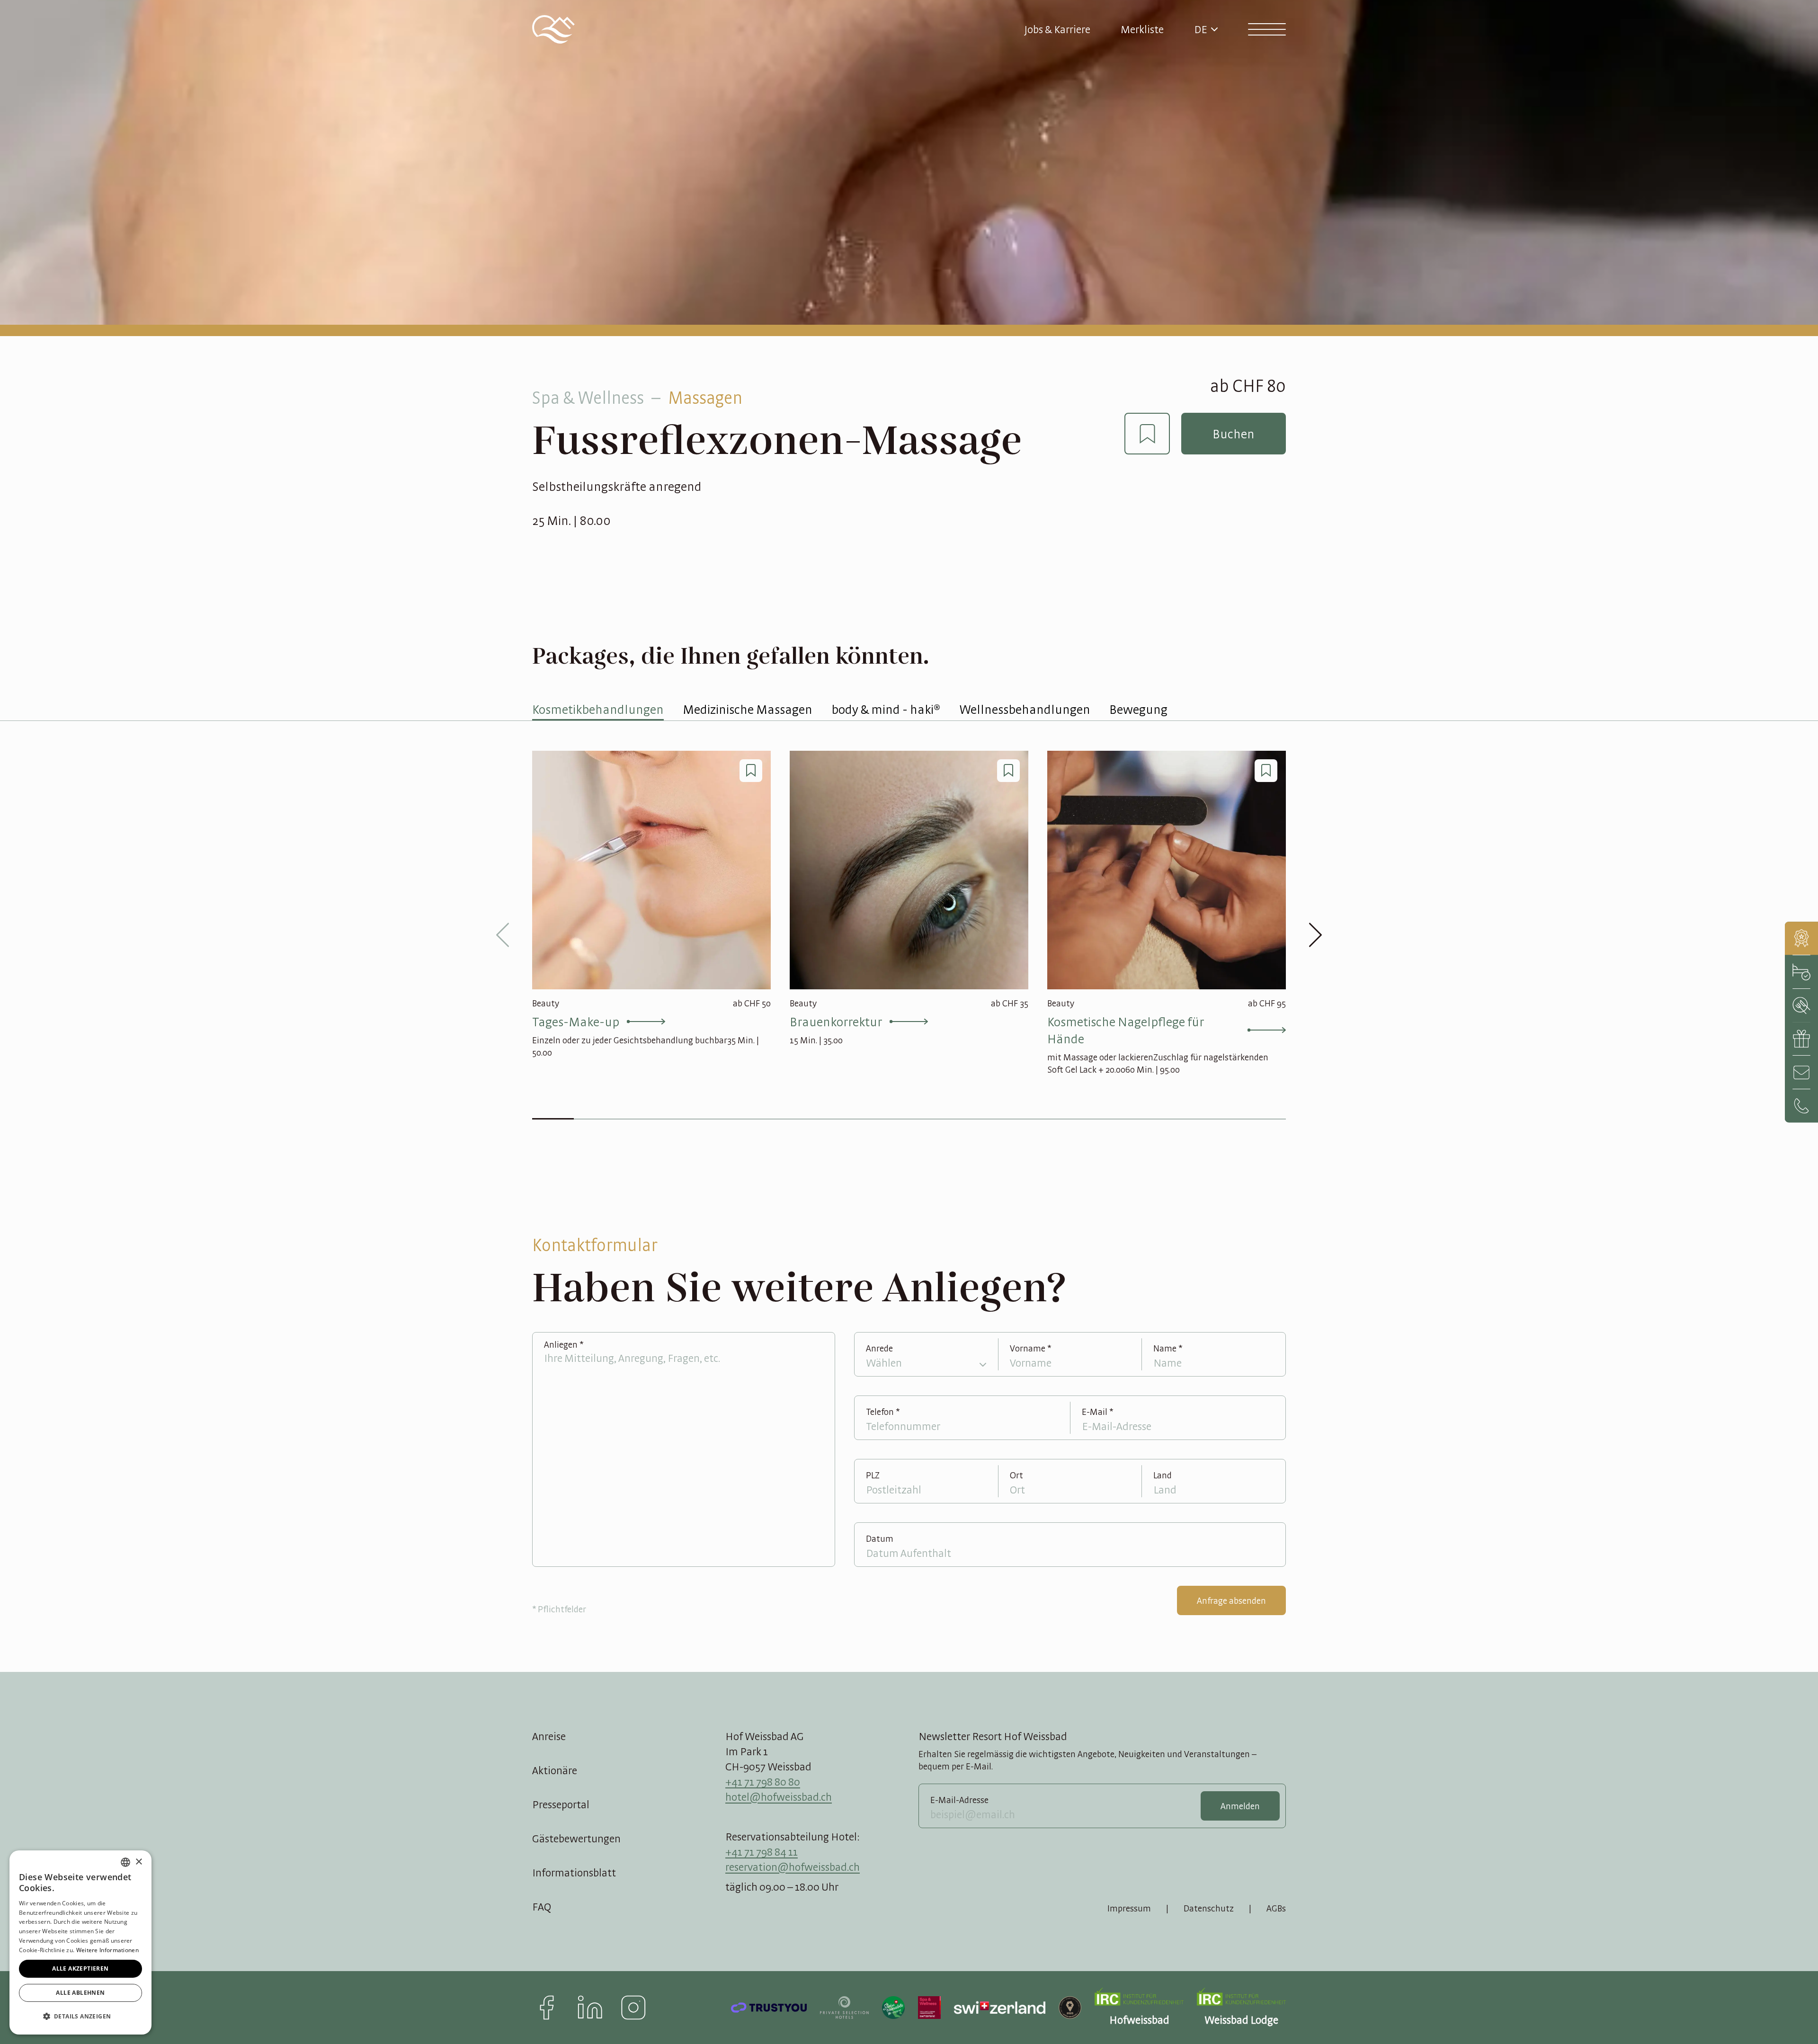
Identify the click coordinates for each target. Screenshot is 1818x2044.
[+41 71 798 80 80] (1801, 1106)
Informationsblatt (574, 1872)
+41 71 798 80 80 (763, 1782)
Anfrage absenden (1231, 1600)
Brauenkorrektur (836, 1022)
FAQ (542, 1906)
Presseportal (561, 1804)
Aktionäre (555, 1770)
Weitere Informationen (107, 1950)
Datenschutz (1209, 1908)
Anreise (549, 1736)
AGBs (1276, 1908)
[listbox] (125, 1862)
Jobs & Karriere (1057, 29)
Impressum (1129, 1908)
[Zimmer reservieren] (1801, 972)
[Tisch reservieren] (1801, 1005)
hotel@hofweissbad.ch (779, 1797)
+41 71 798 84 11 (762, 1852)
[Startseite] (553, 29)
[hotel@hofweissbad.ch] (1801, 1072)
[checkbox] (1147, 434)
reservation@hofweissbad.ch (793, 1867)
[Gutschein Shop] (1801, 1039)
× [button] (138, 1862)
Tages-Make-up (576, 1022)
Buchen (1234, 434)
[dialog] (80, 1942)
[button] (80, 2017)
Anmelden (1240, 1806)
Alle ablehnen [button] (80, 1993)
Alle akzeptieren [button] (80, 1968)
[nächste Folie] (1315, 935)
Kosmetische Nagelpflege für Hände (1126, 1030)
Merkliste (1142, 29)
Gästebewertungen (576, 1838)
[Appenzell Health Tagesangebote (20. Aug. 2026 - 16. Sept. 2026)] (1801, 938)
